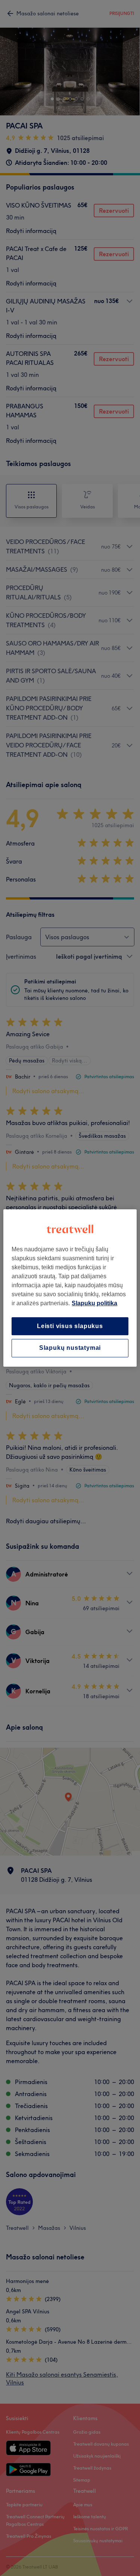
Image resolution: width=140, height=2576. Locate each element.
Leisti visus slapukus (70, 1326)
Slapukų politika (94, 1303)
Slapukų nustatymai (70, 1348)
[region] (70, 1288)
